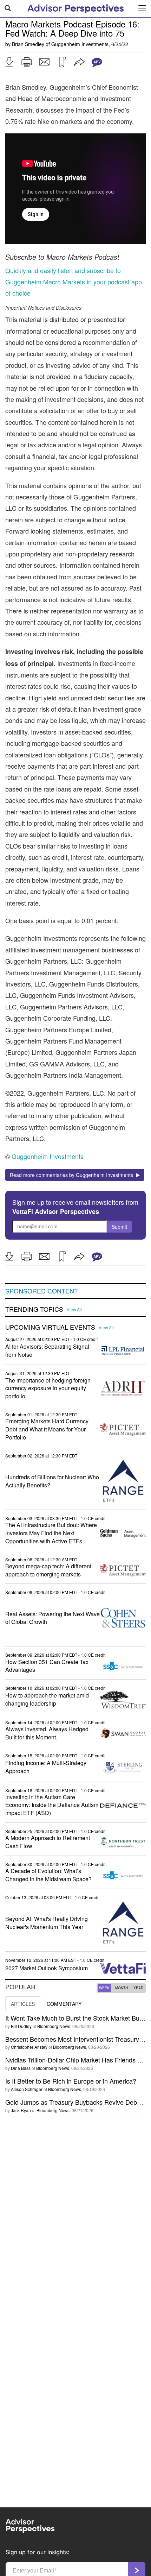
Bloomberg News (54, 2026)
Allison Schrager (27, 2089)
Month (122, 1988)
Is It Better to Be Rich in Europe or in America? (71, 2081)
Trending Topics (34, 1309)
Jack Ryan (21, 2110)
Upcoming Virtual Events (50, 1327)
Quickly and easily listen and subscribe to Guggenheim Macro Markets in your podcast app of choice (74, 282)
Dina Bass (21, 2068)
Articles (23, 2004)
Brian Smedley (28, 44)
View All (74, 1310)
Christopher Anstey (29, 2047)
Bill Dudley (21, 2026)
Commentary (64, 2004)
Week (104, 1988)
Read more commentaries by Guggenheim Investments (73, 1175)
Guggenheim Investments (80, 44)
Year (138, 1988)
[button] (9, 62)
